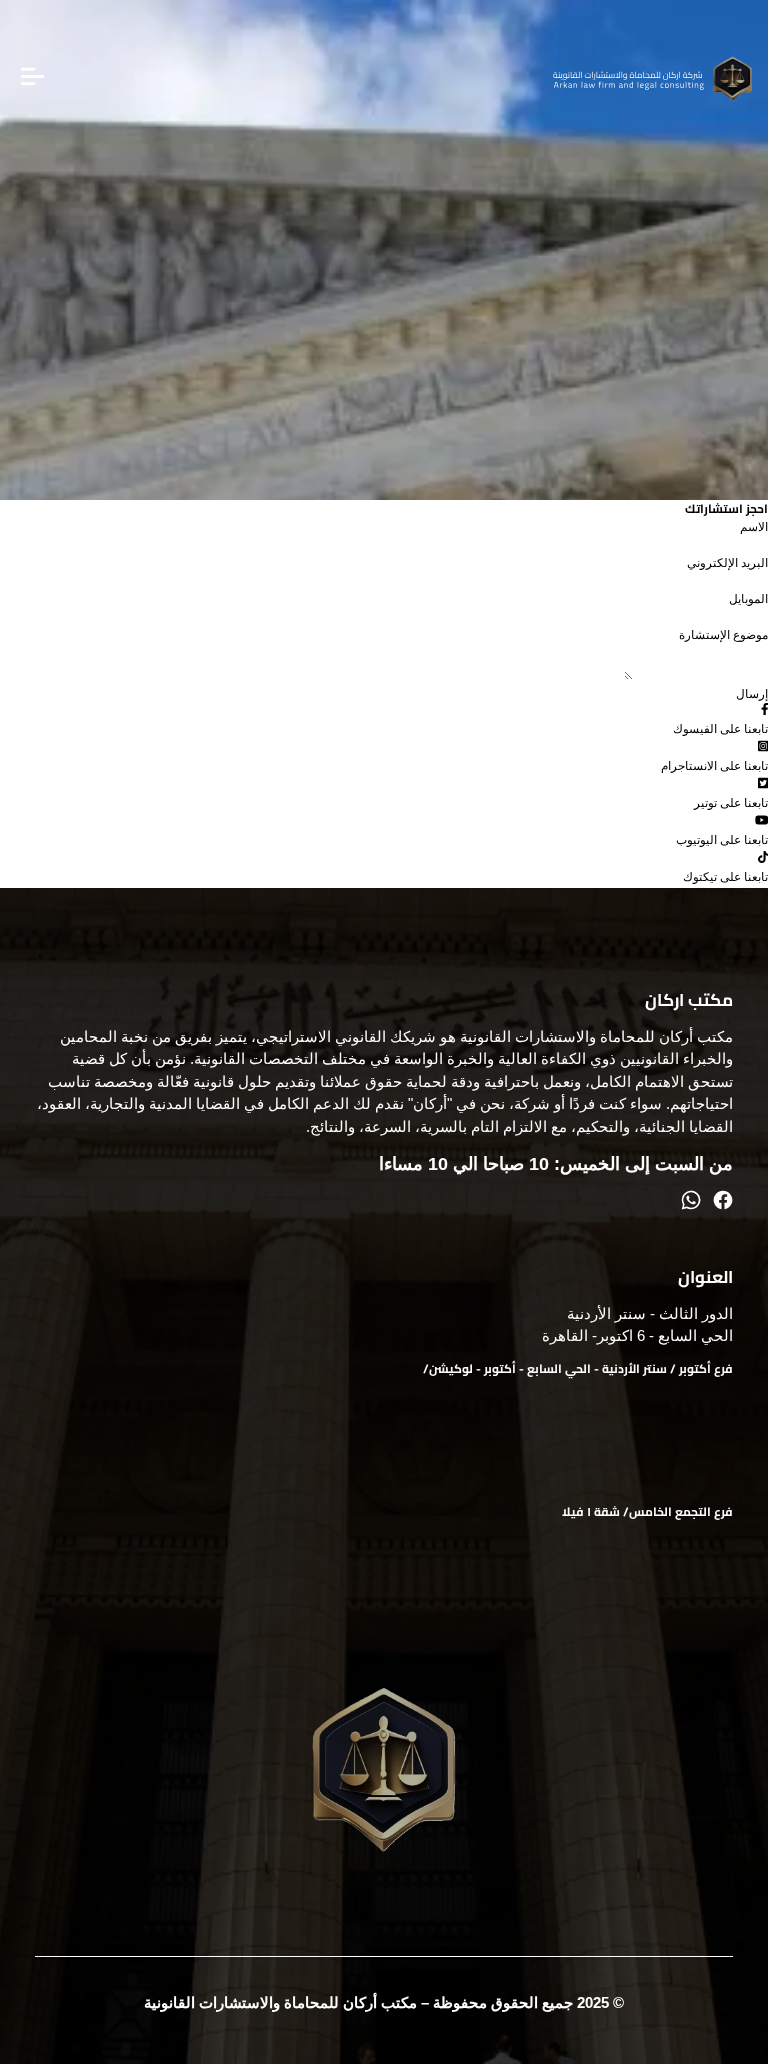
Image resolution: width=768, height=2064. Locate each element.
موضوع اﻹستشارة (723, 635)
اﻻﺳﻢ (754, 527)
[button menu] (32, 79)
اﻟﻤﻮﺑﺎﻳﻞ (748, 599)
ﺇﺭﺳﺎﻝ (752, 694)
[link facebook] (723, 1202)
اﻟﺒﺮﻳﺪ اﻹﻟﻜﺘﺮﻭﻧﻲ (727, 563)
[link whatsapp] (691, 1202)
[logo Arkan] (653, 79)
